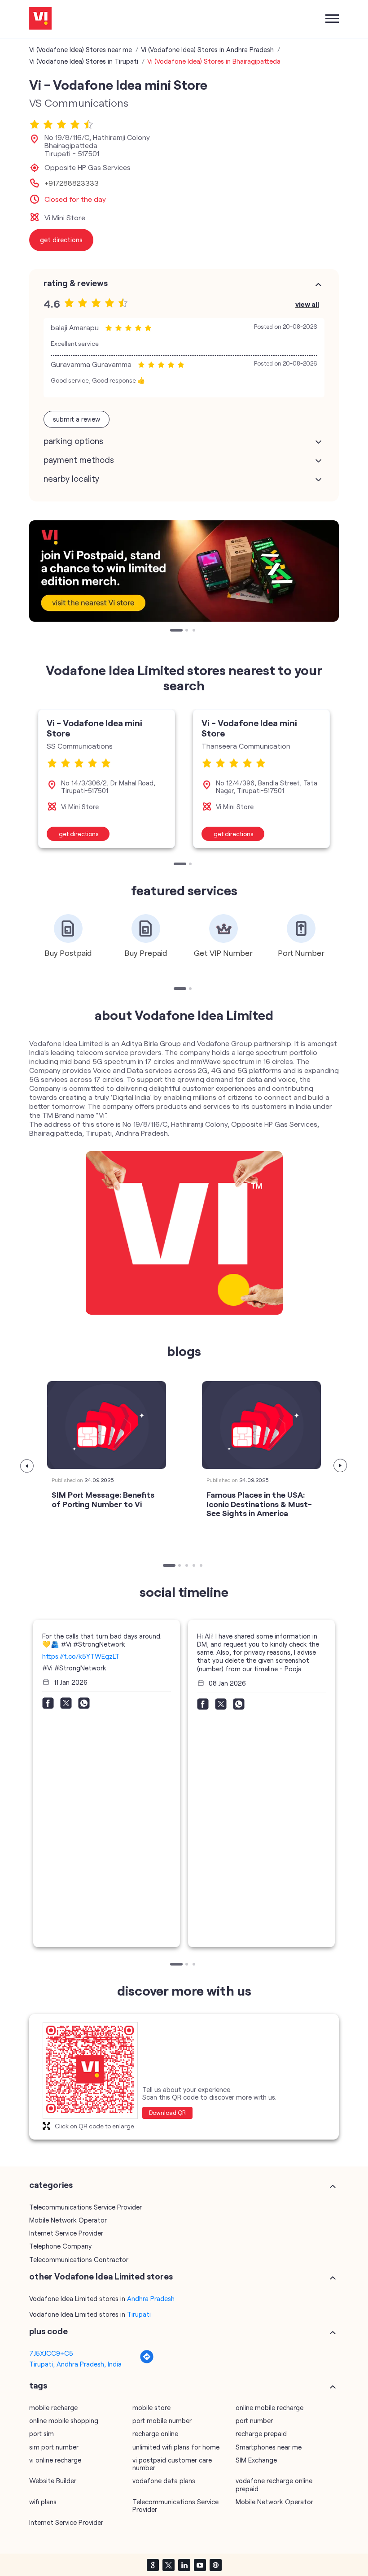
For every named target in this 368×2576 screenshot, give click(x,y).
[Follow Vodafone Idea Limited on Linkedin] (184, 2565)
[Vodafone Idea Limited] (40, 19)
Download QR (167, 2113)
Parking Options (73, 441)
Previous (27, 1466)
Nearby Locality (71, 479)
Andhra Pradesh (151, 2298)
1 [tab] (172, 631)
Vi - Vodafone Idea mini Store (94, 728)
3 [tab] (195, 631)
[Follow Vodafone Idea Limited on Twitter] (168, 2565)
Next (341, 1466)
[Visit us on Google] (153, 2565)
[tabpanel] (184, 571)
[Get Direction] (147, 2361)
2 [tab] (188, 631)
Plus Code (48, 2331)
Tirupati (139, 2314)
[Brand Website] (215, 2565)
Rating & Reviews (76, 283)
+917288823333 (72, 183)
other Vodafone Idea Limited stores (101, 2276)
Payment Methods (79, 460)
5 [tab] (202, 1566)
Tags (38, 2385)
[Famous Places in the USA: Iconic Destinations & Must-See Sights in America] (261, 1425)
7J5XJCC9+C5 (51, 2353)
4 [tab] (195, 1566)
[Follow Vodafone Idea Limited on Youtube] (200, 2565)
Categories (51, 2185)
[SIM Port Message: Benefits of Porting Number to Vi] (107, 1425)
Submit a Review (77, 419)
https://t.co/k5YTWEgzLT (81, 1656)
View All (307, 304)
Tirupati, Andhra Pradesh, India (75, 2364)
